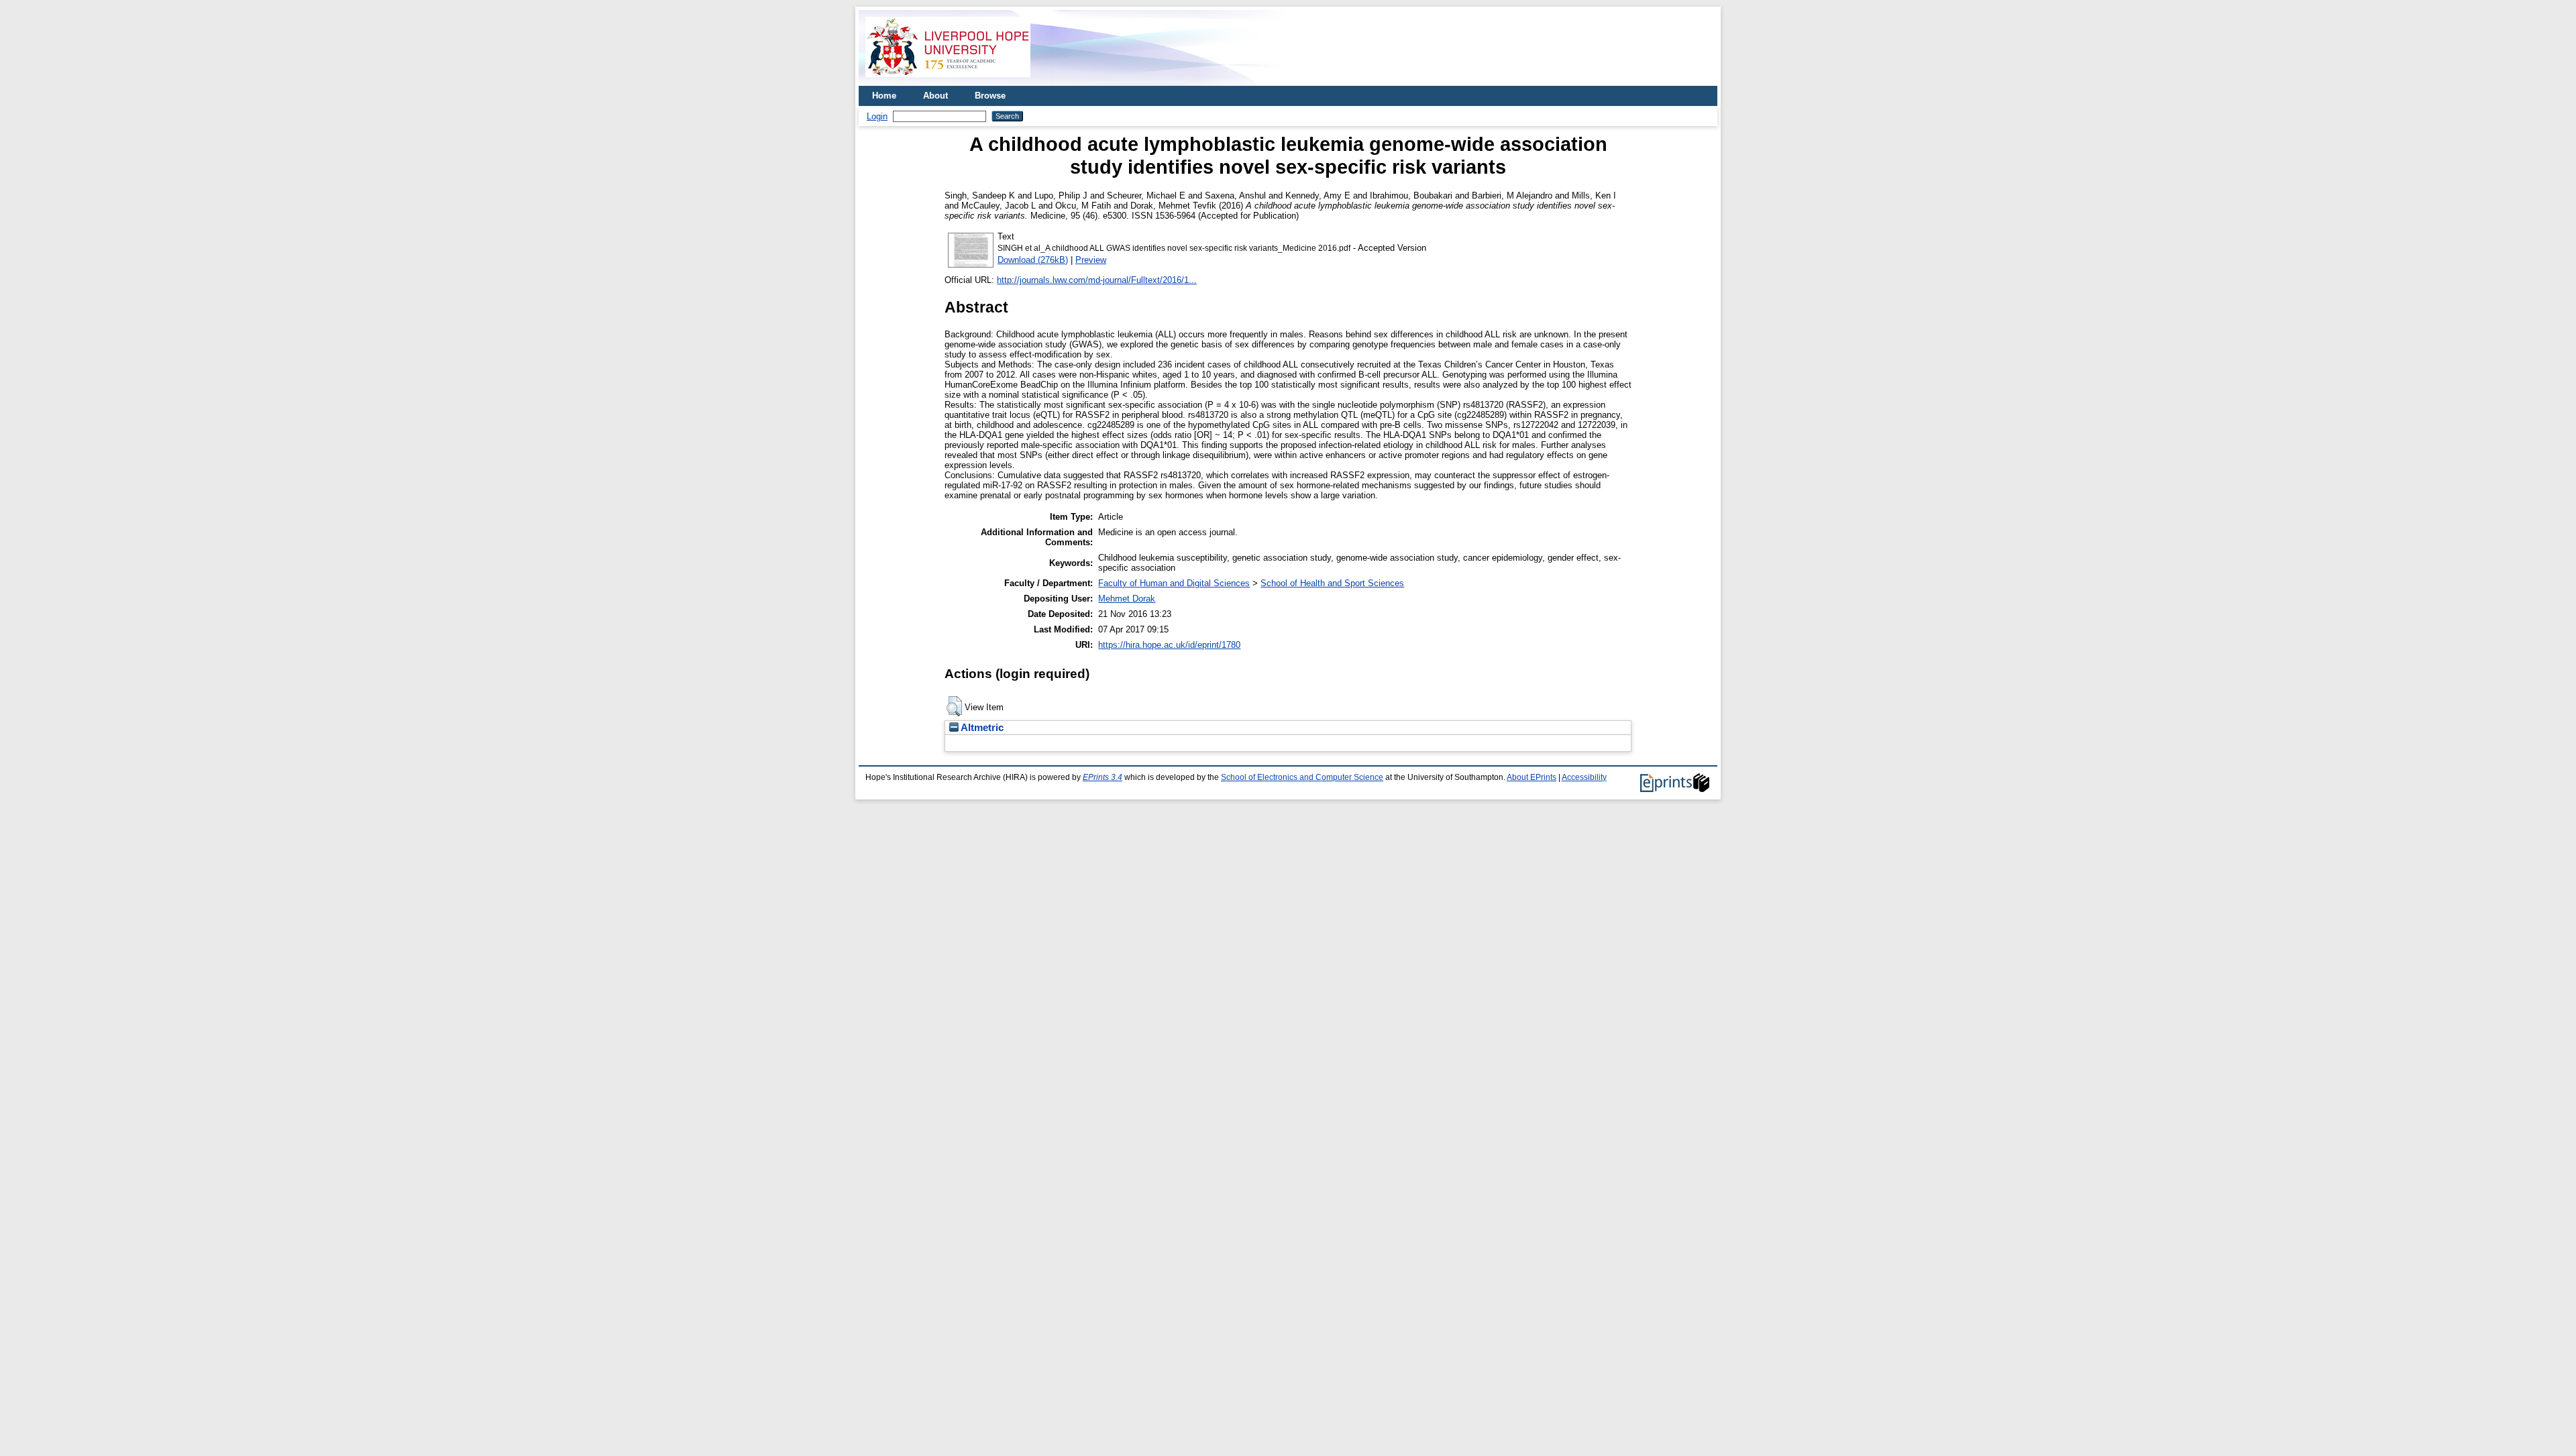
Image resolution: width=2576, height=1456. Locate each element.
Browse (990, 96)
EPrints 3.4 (1103, 777)
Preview (1091, 260)
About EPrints (1532, 777)
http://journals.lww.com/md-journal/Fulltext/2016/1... (1097, 280)
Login (877, 116)
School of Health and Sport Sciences (1332, 583)
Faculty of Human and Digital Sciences (1174, 583)
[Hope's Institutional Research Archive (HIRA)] (948, 81)
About (935, 96)
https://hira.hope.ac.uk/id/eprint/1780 (1169, 645)
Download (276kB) (1033, 260)
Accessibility (1584, 777)
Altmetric (981, 728)
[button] (954, 706)
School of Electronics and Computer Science (1302, 777)
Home (884, 96)
